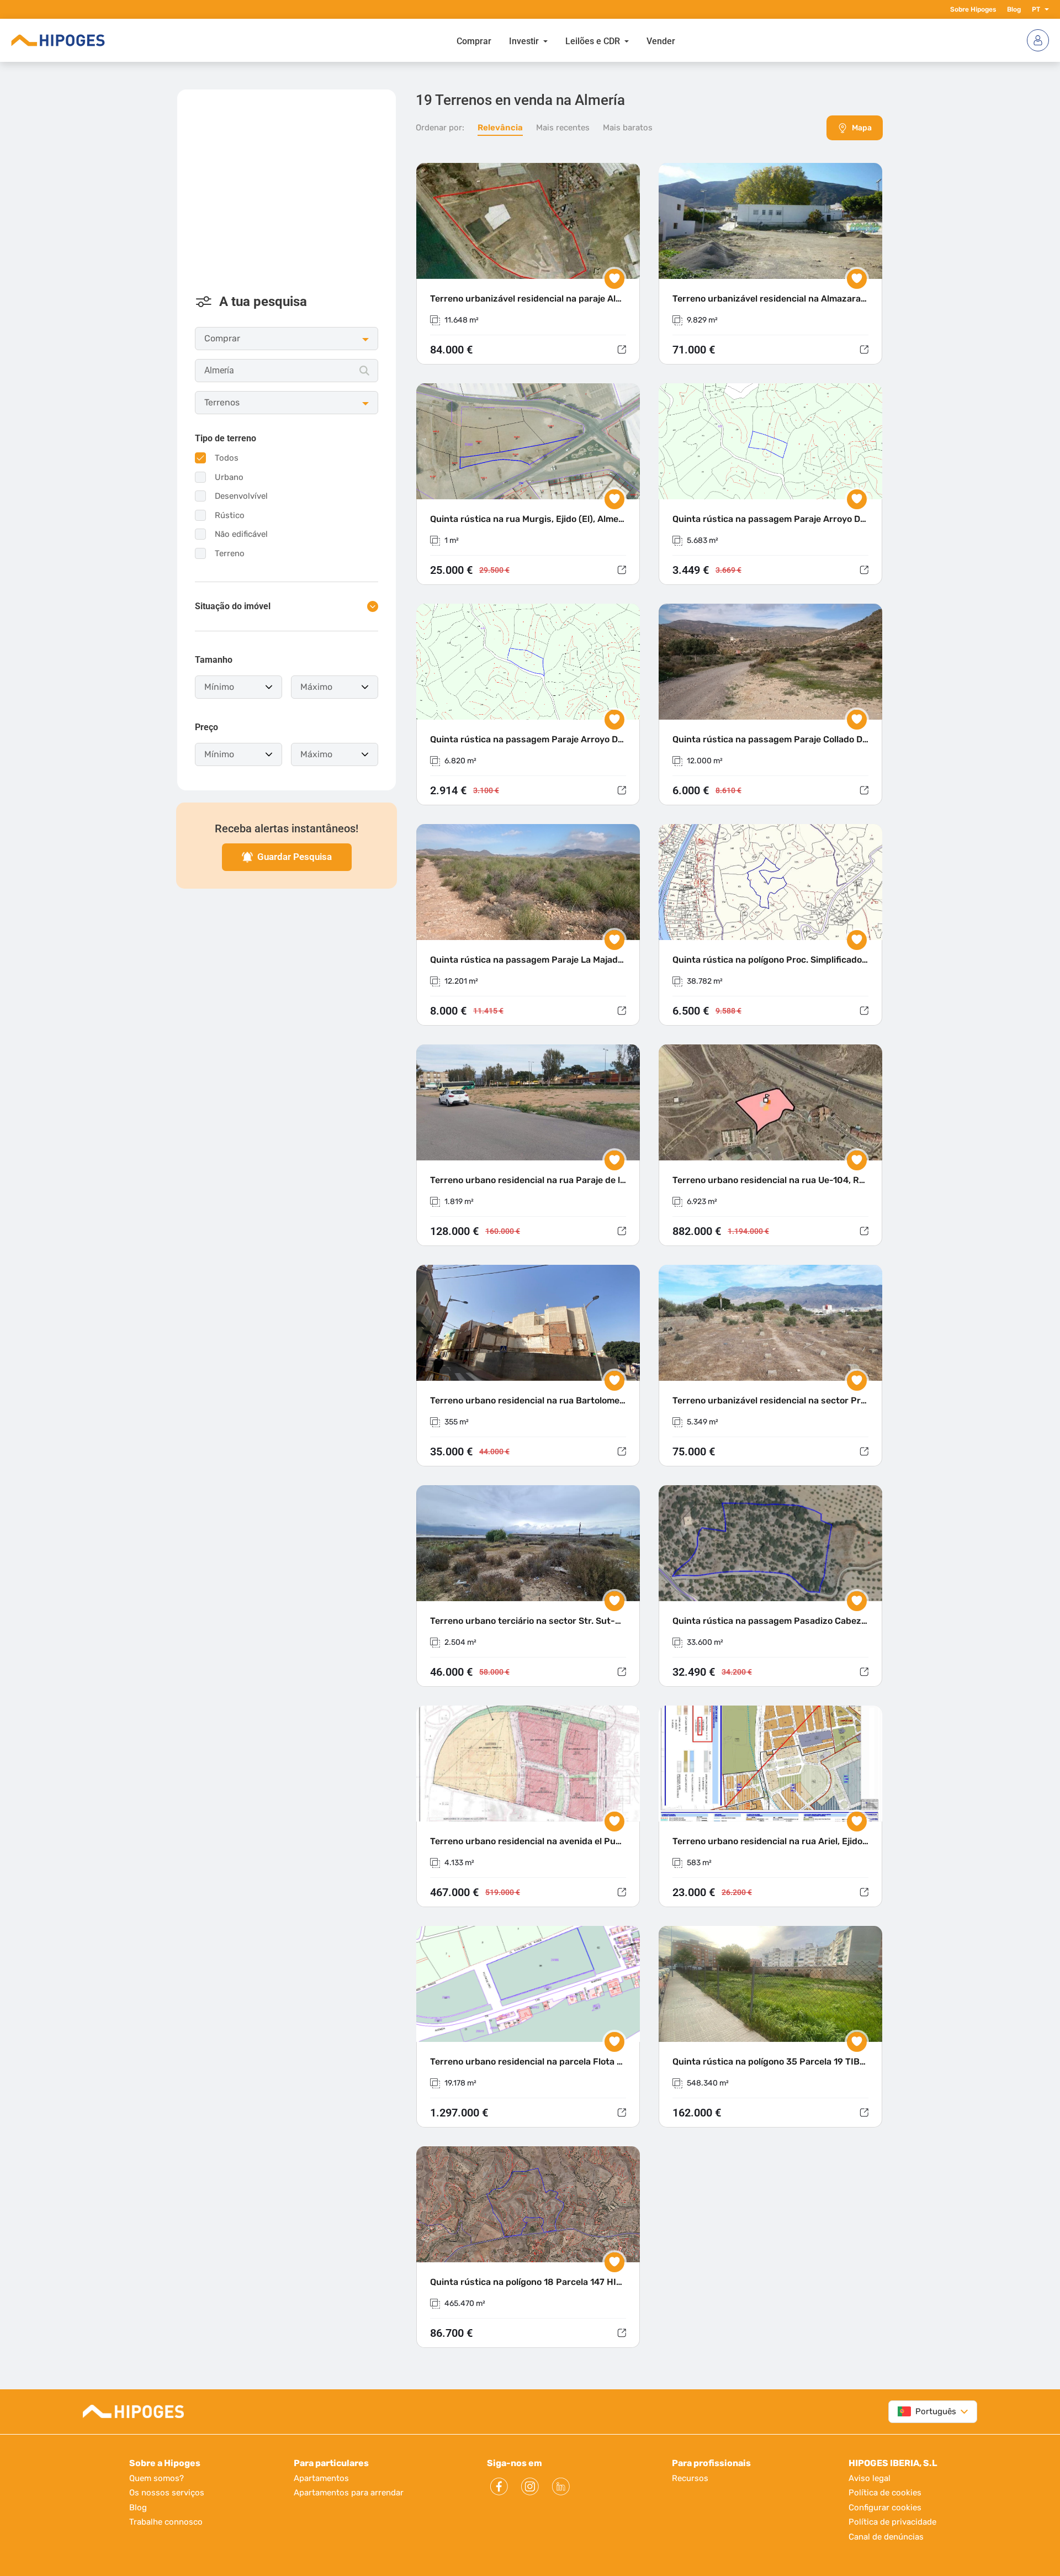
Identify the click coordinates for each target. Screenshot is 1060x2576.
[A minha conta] (1038, 40)
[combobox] (287, 371)
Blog (1014, 9)
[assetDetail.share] (622, 350)
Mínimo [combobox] (219, 687)
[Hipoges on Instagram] (530, 2487)
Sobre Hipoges (973, 9)
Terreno (230, 553)
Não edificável (241, 534)
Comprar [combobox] (222, 338)
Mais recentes (563, 128)
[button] (1045, 9)
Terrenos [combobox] (222, 402)
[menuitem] (474, 40)
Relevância (500, 128)
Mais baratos (628, 128)
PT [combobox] (1036, 9)
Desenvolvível (241, 496)
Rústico (230, 515)
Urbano (229, 477)
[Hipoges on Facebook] (499, 2487)
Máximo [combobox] (316, 687)
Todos (227, 458)
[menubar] (566, 40)
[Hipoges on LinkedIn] (561, 2487)
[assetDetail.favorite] (614, 279)
